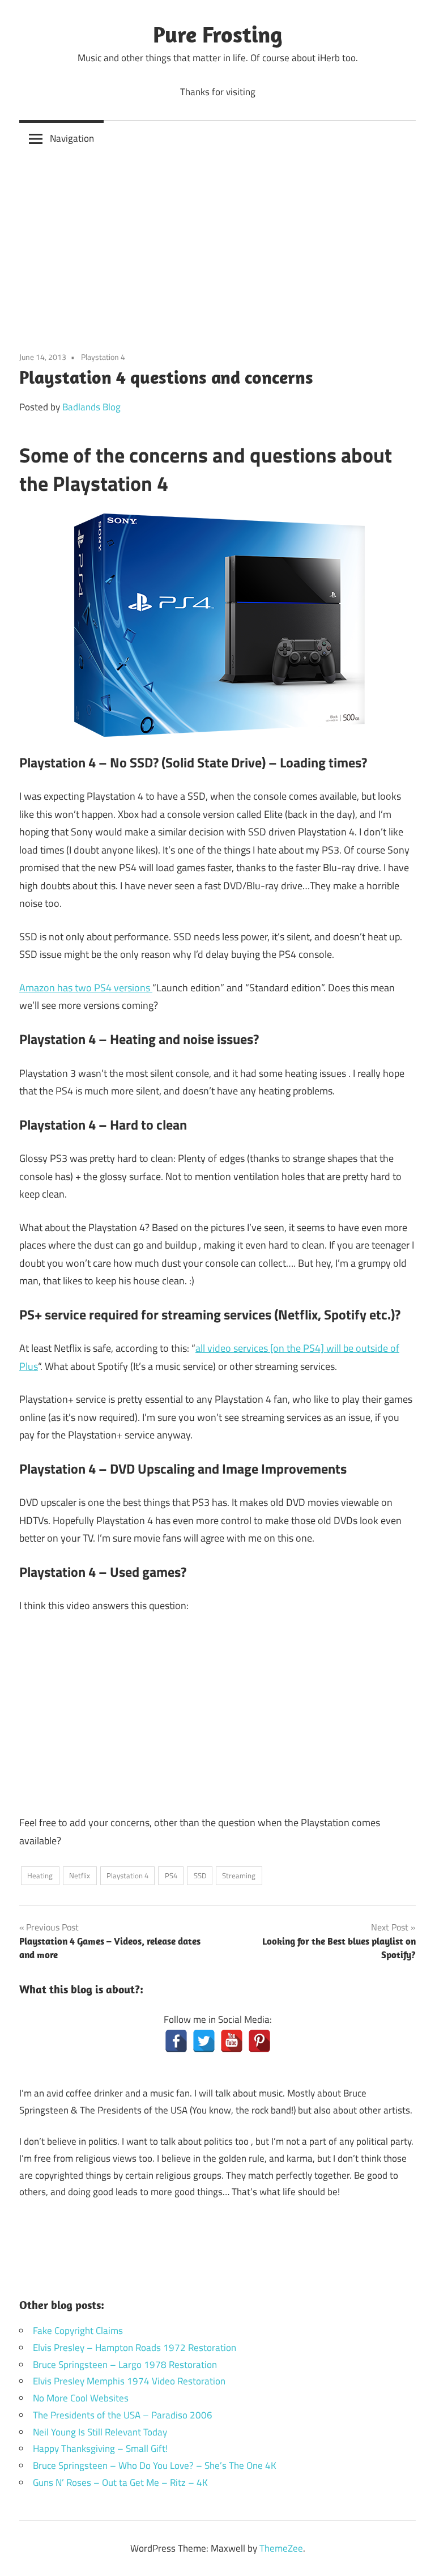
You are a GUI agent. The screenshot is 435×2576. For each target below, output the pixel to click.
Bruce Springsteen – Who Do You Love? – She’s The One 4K (155, 2465)
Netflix (80, 1875)
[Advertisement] (217, 242)
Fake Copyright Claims (78, 2331)
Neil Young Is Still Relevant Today (100, 2432)
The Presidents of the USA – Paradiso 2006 (123, 2415)
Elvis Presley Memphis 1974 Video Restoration (129, 2381)
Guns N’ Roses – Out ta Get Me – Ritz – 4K (120, 2482)
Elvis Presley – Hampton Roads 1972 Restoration (135, 2348)
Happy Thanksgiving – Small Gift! (100, 2448)
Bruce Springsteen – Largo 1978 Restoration (125, 2365)
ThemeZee (281, 2548)
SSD (200, 1875)
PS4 (171, 1875)
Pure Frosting (218, 34)
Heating (40, 1875)
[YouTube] (232, 2041)
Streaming (239, 1875)
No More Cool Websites (81, 2398)
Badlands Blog (91, 407)
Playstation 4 (103, 357)
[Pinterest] (259, 2041)
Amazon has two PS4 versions (86, 988)
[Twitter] (204, 2041)
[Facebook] (176, 2041)
